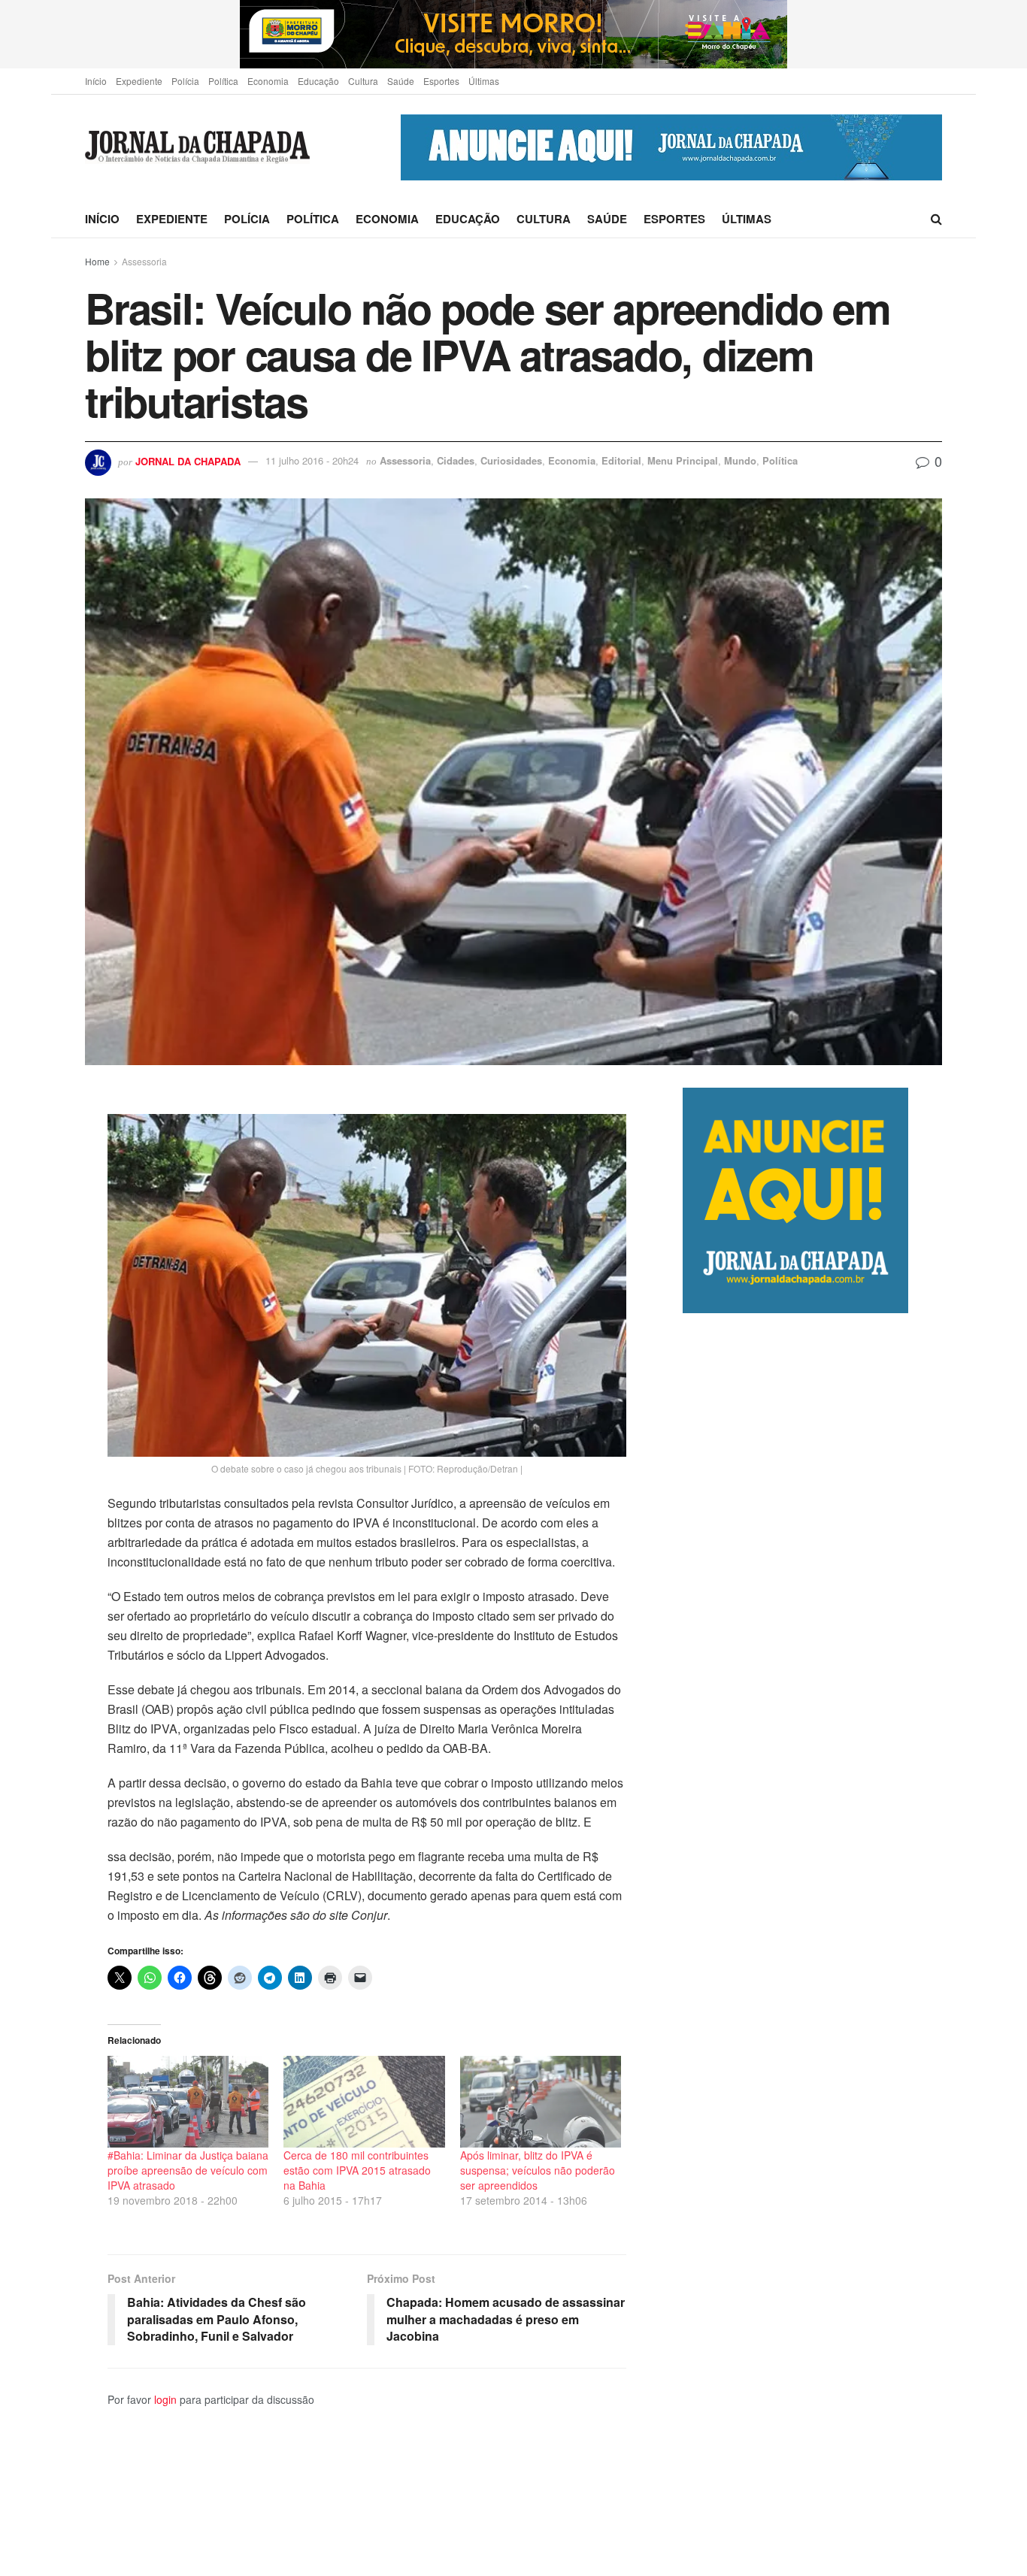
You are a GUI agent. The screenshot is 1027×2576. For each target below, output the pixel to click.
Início (96, 81)
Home (97, 261)
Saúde (401, 81)
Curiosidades (511, 460)
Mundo (740, 460)
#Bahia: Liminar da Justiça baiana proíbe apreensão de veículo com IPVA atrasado (188, 2170)
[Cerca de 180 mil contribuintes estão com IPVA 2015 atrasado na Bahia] (364, 2102)
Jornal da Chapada (188, 460)
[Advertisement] (812, 1944)
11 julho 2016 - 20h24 (312, 460)
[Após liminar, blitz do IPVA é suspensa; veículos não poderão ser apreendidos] (541, 2102)
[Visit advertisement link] (513, 34)
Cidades (456, 460)
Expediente (139, 81)
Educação (318, 81)
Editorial (621, 460)
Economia (268, 81)
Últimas (484, 81)
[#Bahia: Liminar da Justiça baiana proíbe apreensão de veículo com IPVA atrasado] (188, 2102)
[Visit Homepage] (197, 148)
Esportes (441, 81)
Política (223, 81)
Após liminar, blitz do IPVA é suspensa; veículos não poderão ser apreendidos (538, 2170)
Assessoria (144, 261)
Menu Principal (683, 460)
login (165, 2399)
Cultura (363, 81)
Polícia (185, 81)
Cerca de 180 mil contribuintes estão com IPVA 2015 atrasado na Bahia (357, 2170)
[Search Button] (936, 219)
